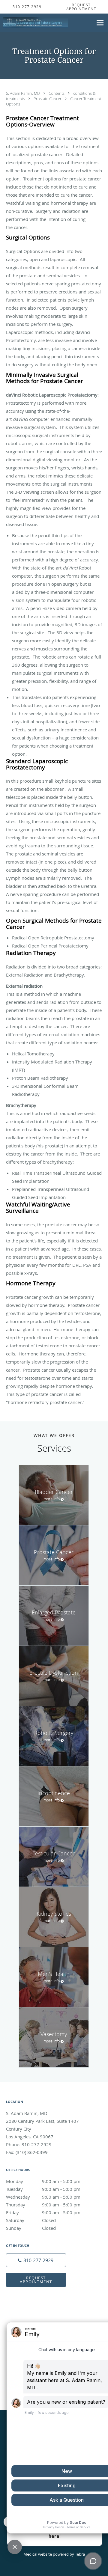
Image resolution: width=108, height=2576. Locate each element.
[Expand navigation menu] (100, 23)
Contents (57, 93)
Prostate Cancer (48, 99)
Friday (43, 2212)
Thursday (43, 2205)
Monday (43, 2181)
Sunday (31, 2228)
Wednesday (43, 2197)
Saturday (31, 2220)
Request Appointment (36, 2280)
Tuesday (43, 2189)
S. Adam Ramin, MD (23, 93)
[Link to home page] (46, 22)
